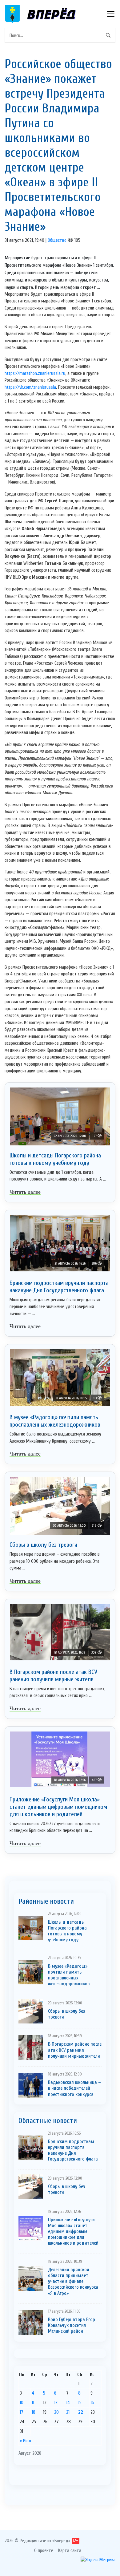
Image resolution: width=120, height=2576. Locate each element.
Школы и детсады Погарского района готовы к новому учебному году (55, 1159)
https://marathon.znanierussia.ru (35, 373)
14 (68, 2403)
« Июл (25, 2441)
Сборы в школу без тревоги (43, 1545)
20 (56, 2412)
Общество (57, 240)
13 (56, 2403)
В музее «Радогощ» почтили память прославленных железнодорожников (55, 1421)
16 (92, 2403)
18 (34, 2412)
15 (80, 2403)
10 (22, 2403)
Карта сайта (70, 2550)
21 (68, 2412)
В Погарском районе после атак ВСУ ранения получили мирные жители (53, 1676)
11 (33, 2403)
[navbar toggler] (111, 14)
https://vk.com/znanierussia (30, 387)
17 (22, 2412)
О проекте (44, 2550)
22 (81, 2412)
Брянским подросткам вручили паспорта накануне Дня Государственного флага (59, 1287)
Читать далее (25, 1192)
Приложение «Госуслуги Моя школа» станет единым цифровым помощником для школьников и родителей (58, 1807)
